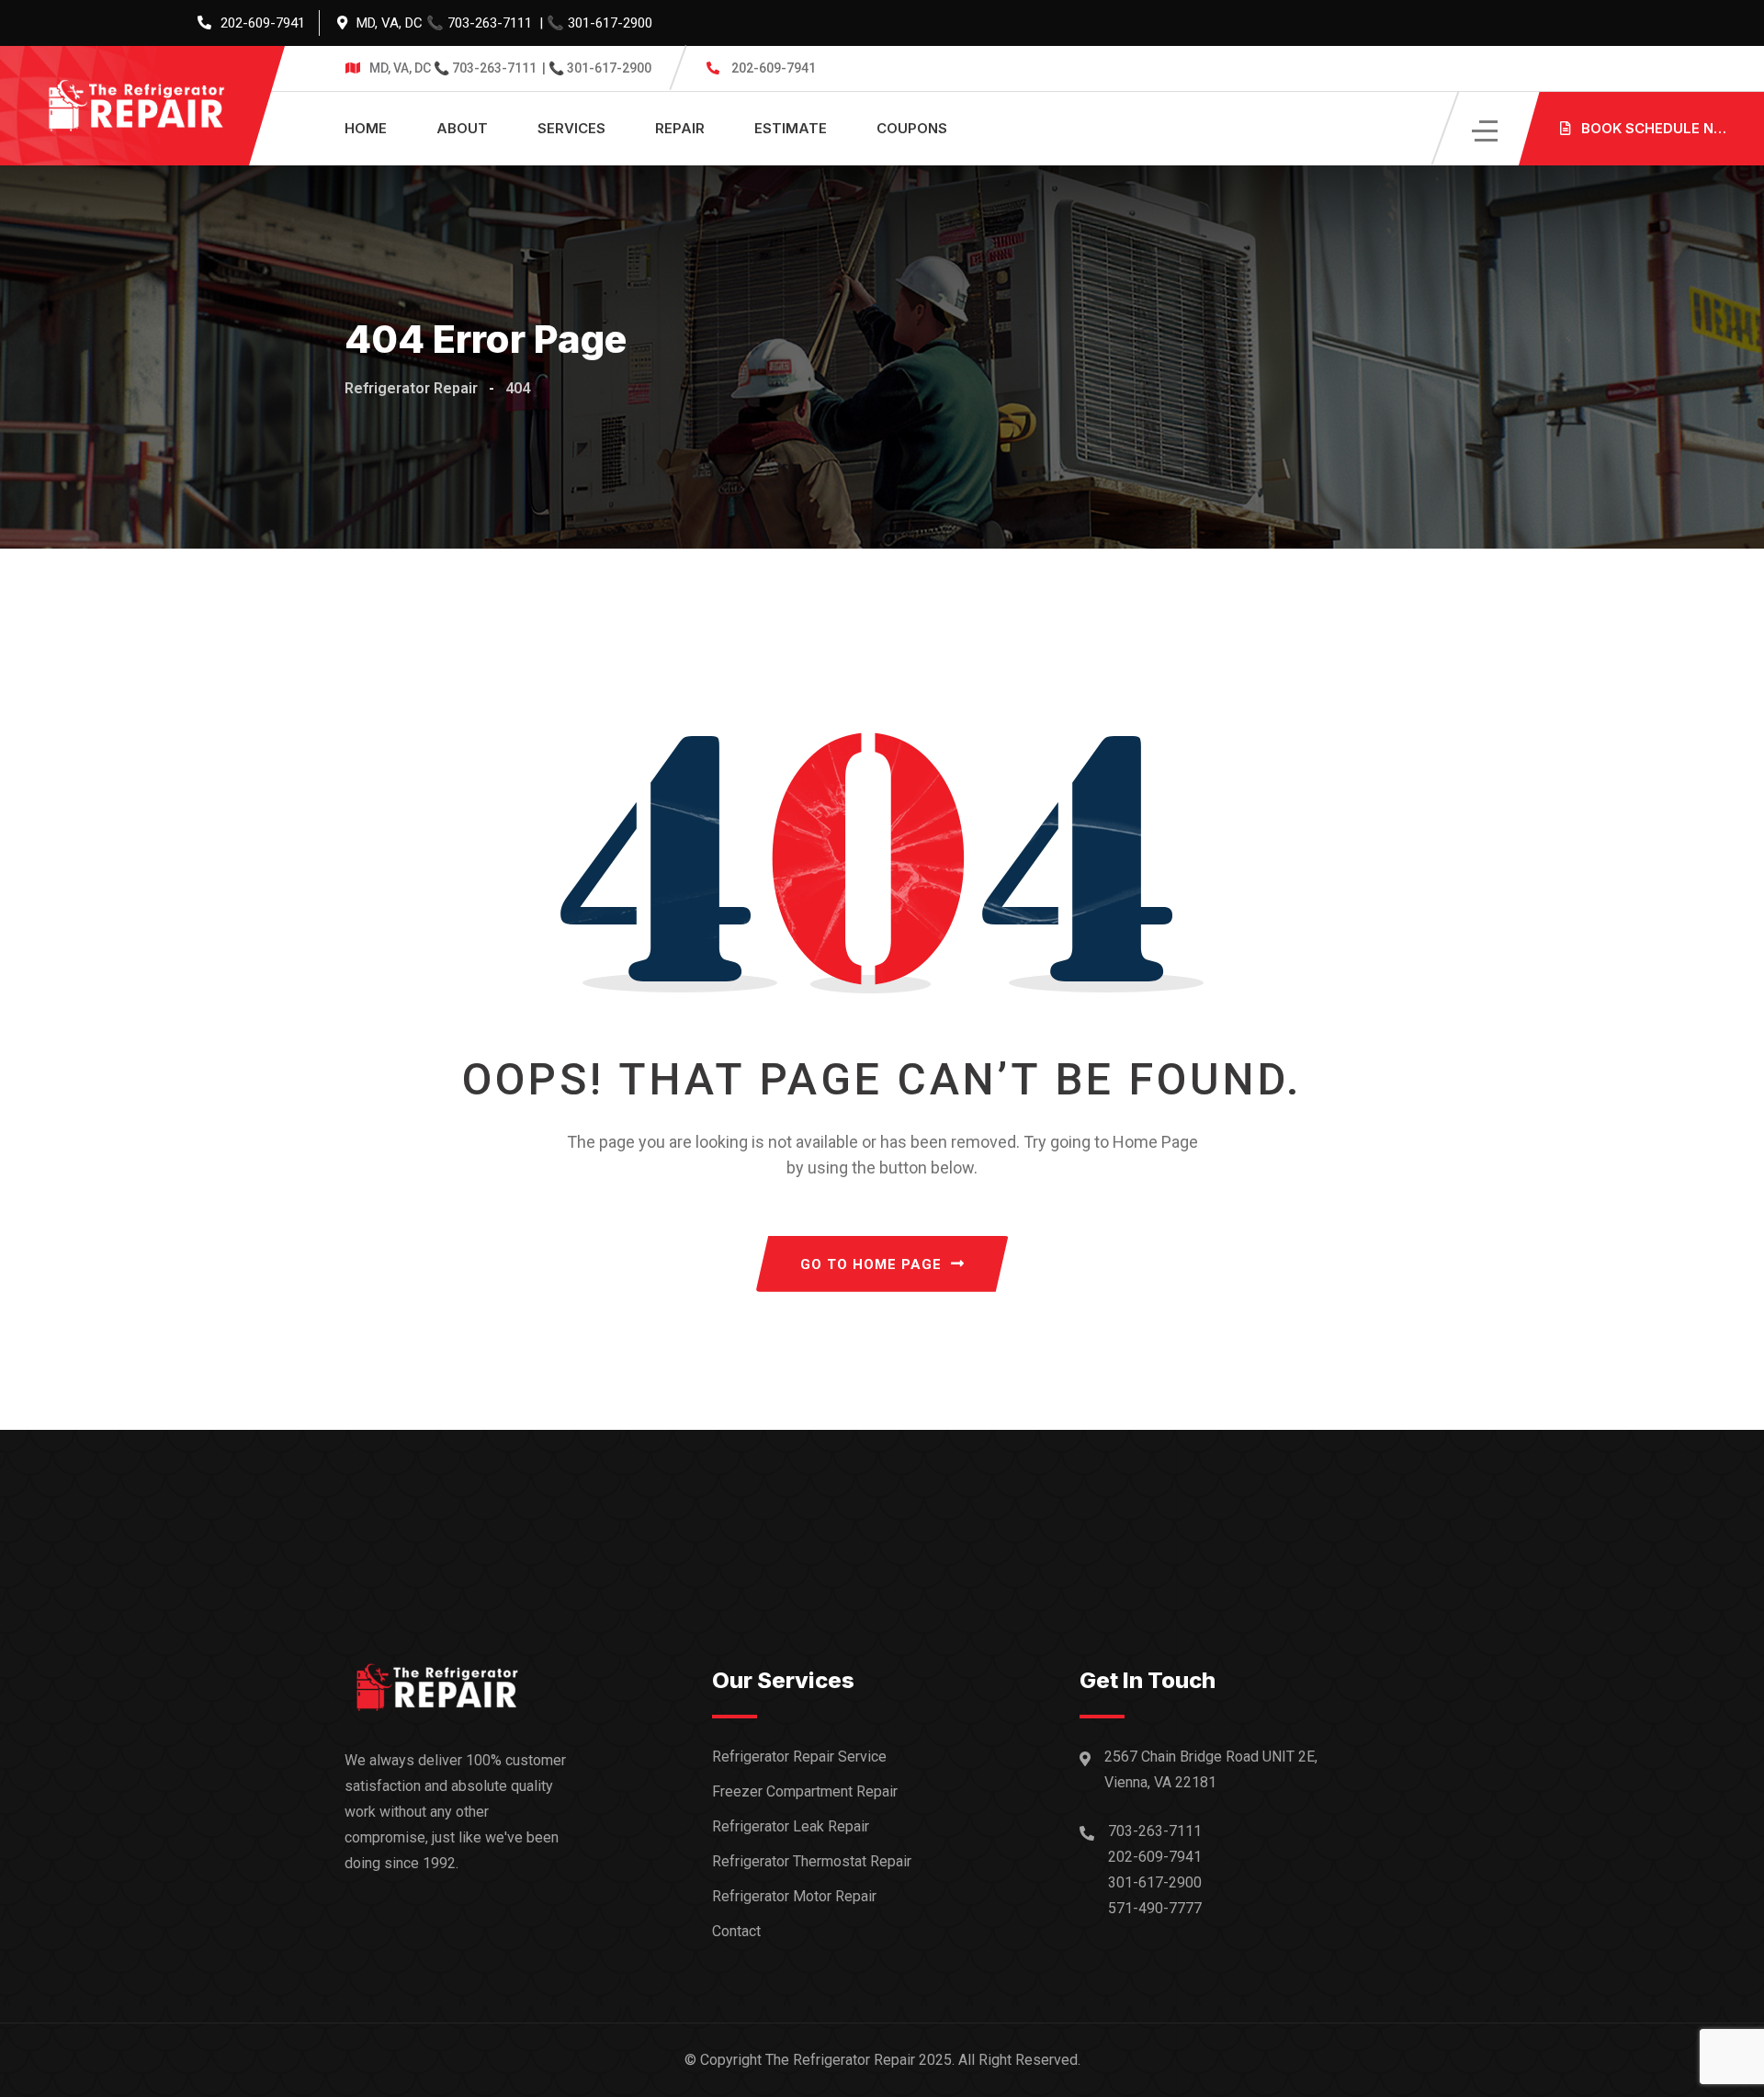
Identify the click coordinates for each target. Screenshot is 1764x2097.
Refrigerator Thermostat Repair (812, 1861)
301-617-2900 (610, 23)
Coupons (912, 128)
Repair (680, 128)
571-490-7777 (1155, 1908)
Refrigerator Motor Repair (794, 1896)
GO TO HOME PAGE (871, 1264)
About (462, 128)
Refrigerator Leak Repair (791, 1826)
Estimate (791, 128)
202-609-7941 (263, 23)
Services (571, 128)
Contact (736, 1931)
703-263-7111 (490, 23)
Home (366, 128)
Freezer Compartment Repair (805, 1791)
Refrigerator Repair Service (799, 1757)
